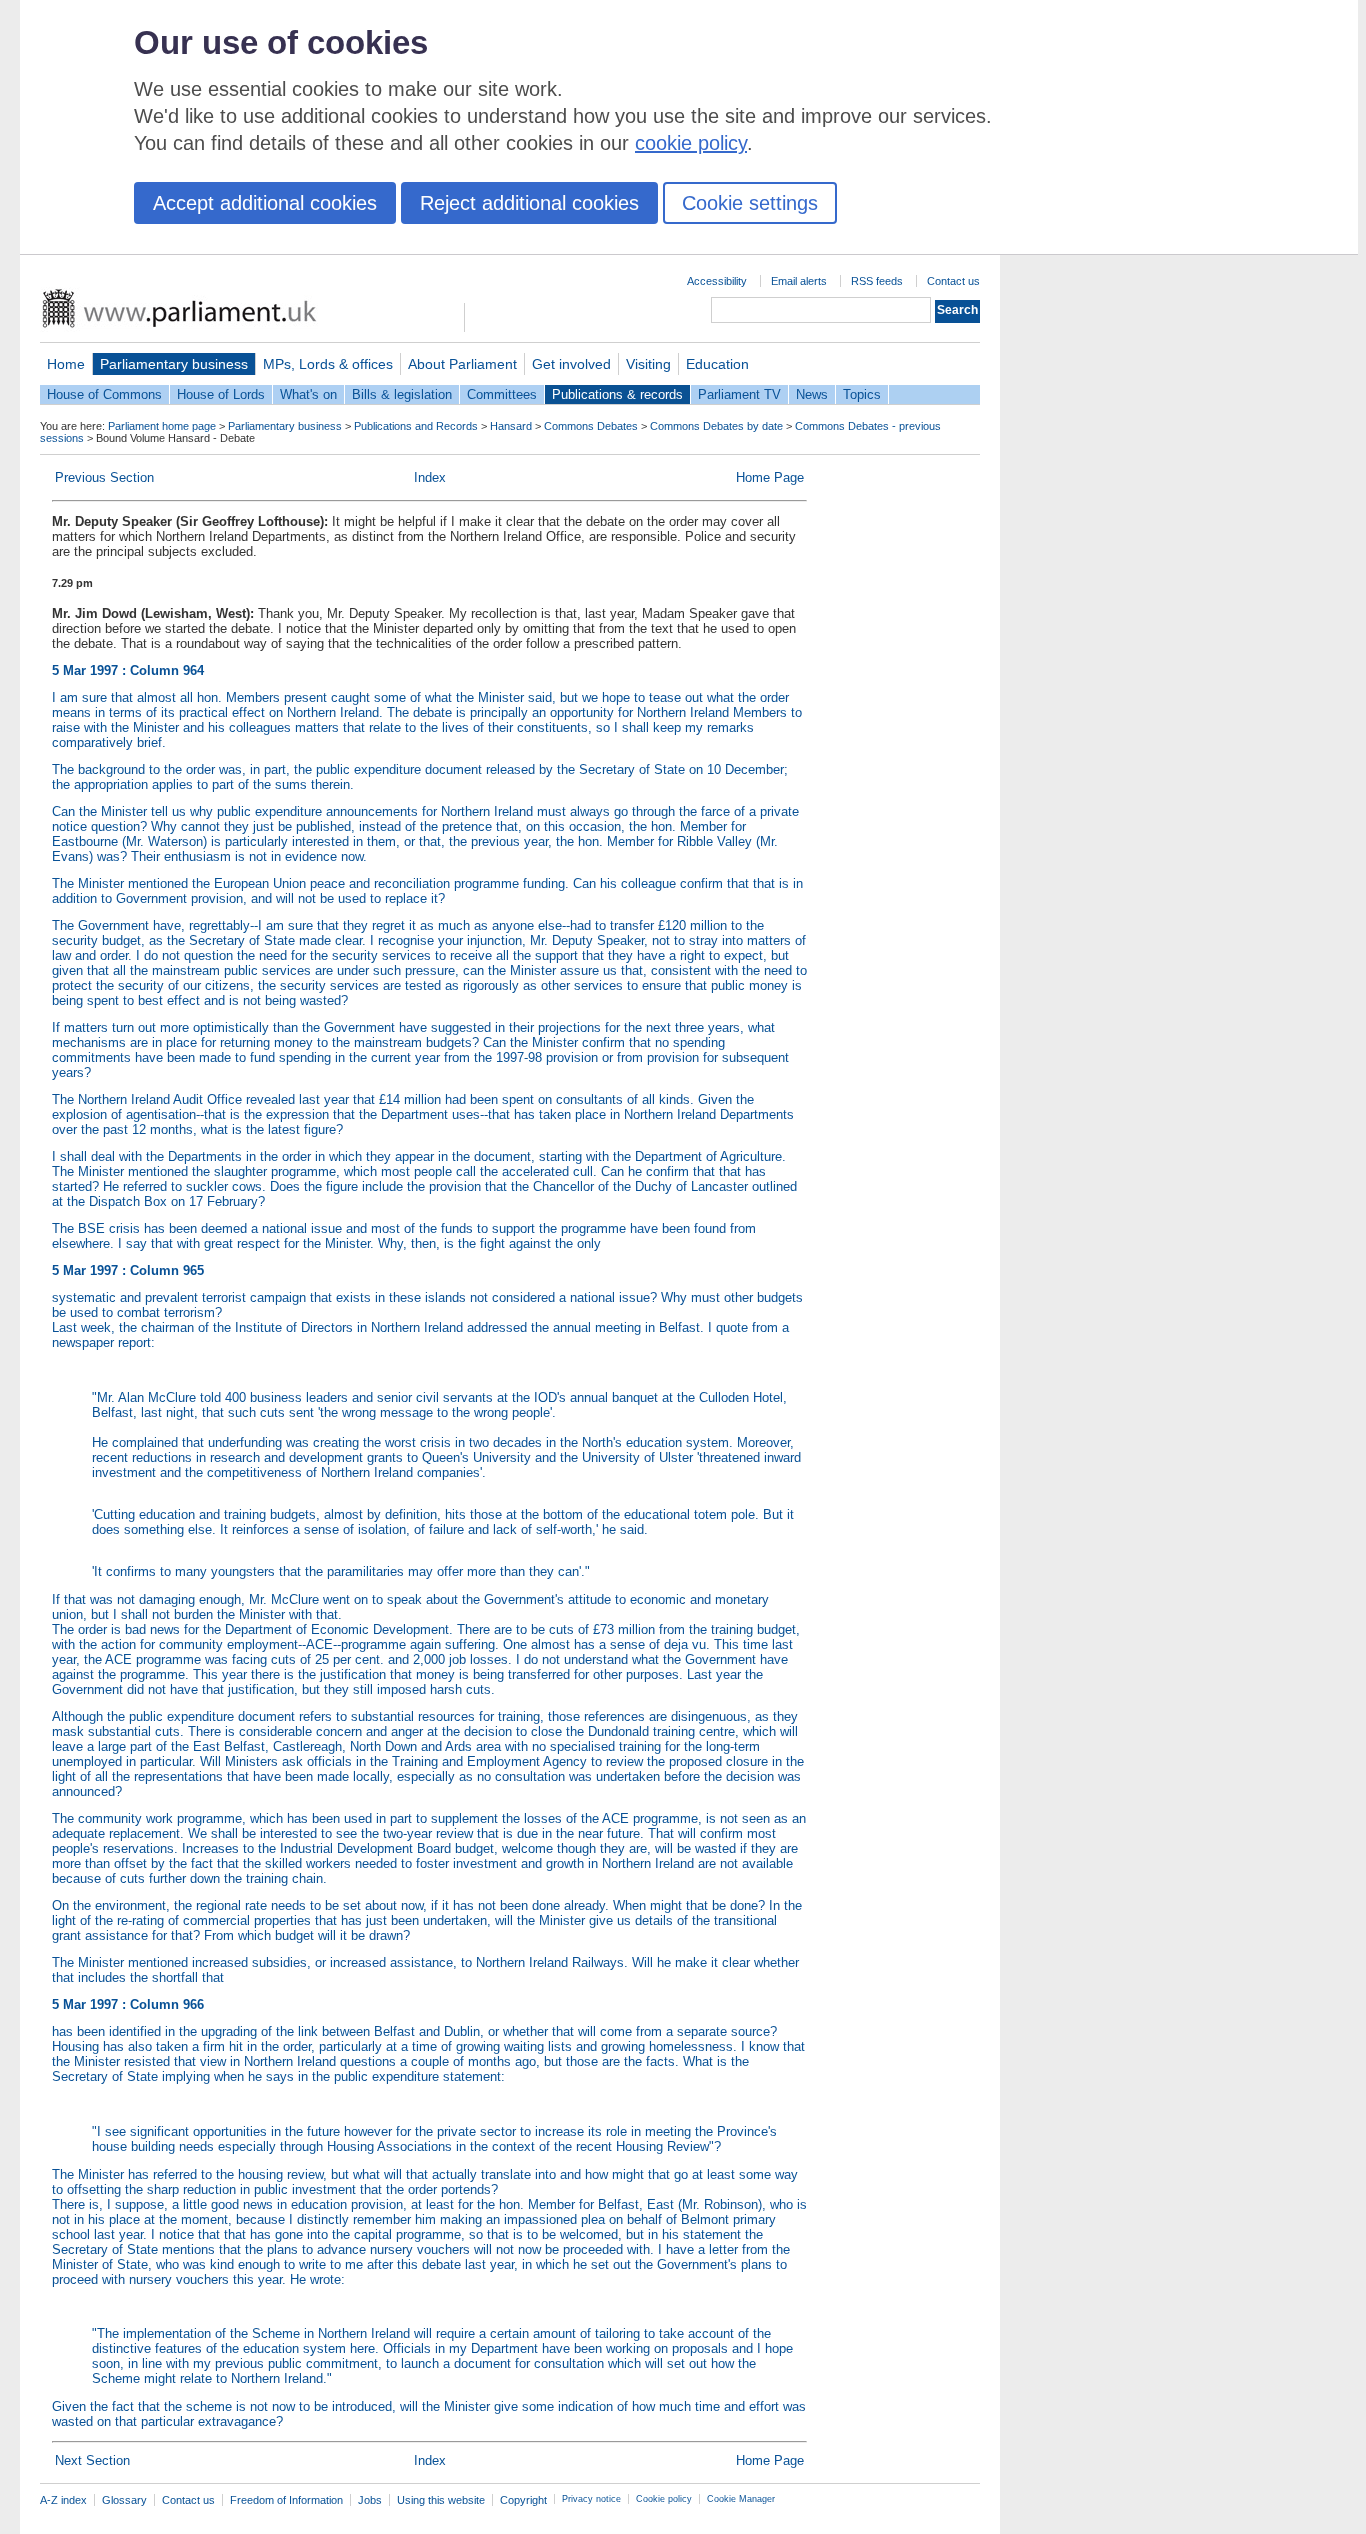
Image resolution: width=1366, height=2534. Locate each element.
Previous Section (104, 477)
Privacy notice (591, 2499)
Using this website (441, 2500)
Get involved (571, 364)
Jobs (370, 2500)
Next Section (92, 2460)
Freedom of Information (286, 2500)
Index (430, 477)
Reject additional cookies (529, 203)
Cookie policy (664, 2499)
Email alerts (799, 281)
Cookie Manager (741, 2499)
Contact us (953, 281)
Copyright (523, 2500)
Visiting (648, 364)
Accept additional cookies (265, 203)
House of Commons (104, 394)
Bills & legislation (402, 394)
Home (66, 364)
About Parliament (462, 364)
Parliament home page (162, 426)
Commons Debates (591, 426)
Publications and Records (416, 426)
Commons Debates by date (716, 426)
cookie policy (691, 143)
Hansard (511, 426)
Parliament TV (739, 394)
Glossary (124, 2500)
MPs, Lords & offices (328, 364)
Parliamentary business (174, 364)
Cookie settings (750, 203)
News (812, 394)
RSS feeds (877, 281)
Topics (862, 394)
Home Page (770, 477)
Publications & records (617, 394)
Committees (502, 394)
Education (717, 364)
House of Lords (221, 394)
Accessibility (717, 281)
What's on (308, 394)
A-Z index (63, 2500)
